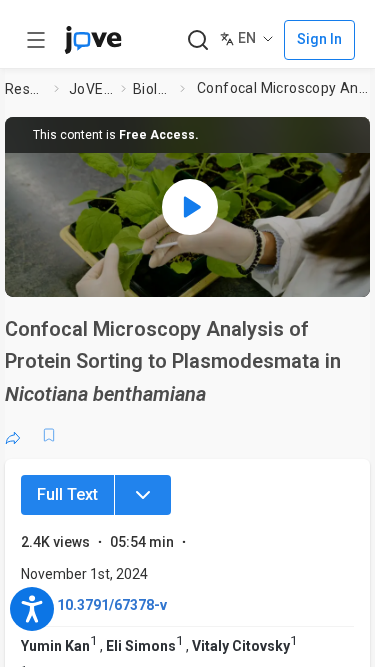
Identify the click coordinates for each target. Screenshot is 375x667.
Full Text (67, 494)
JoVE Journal (91, 89)
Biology (152, 89)
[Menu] (143, 495)
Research (25, 89)
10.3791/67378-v (112, 605)
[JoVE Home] (93, 40)
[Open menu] (36, 40)
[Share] (13, 435)
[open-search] (197, 40)
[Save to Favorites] (49, 435)
